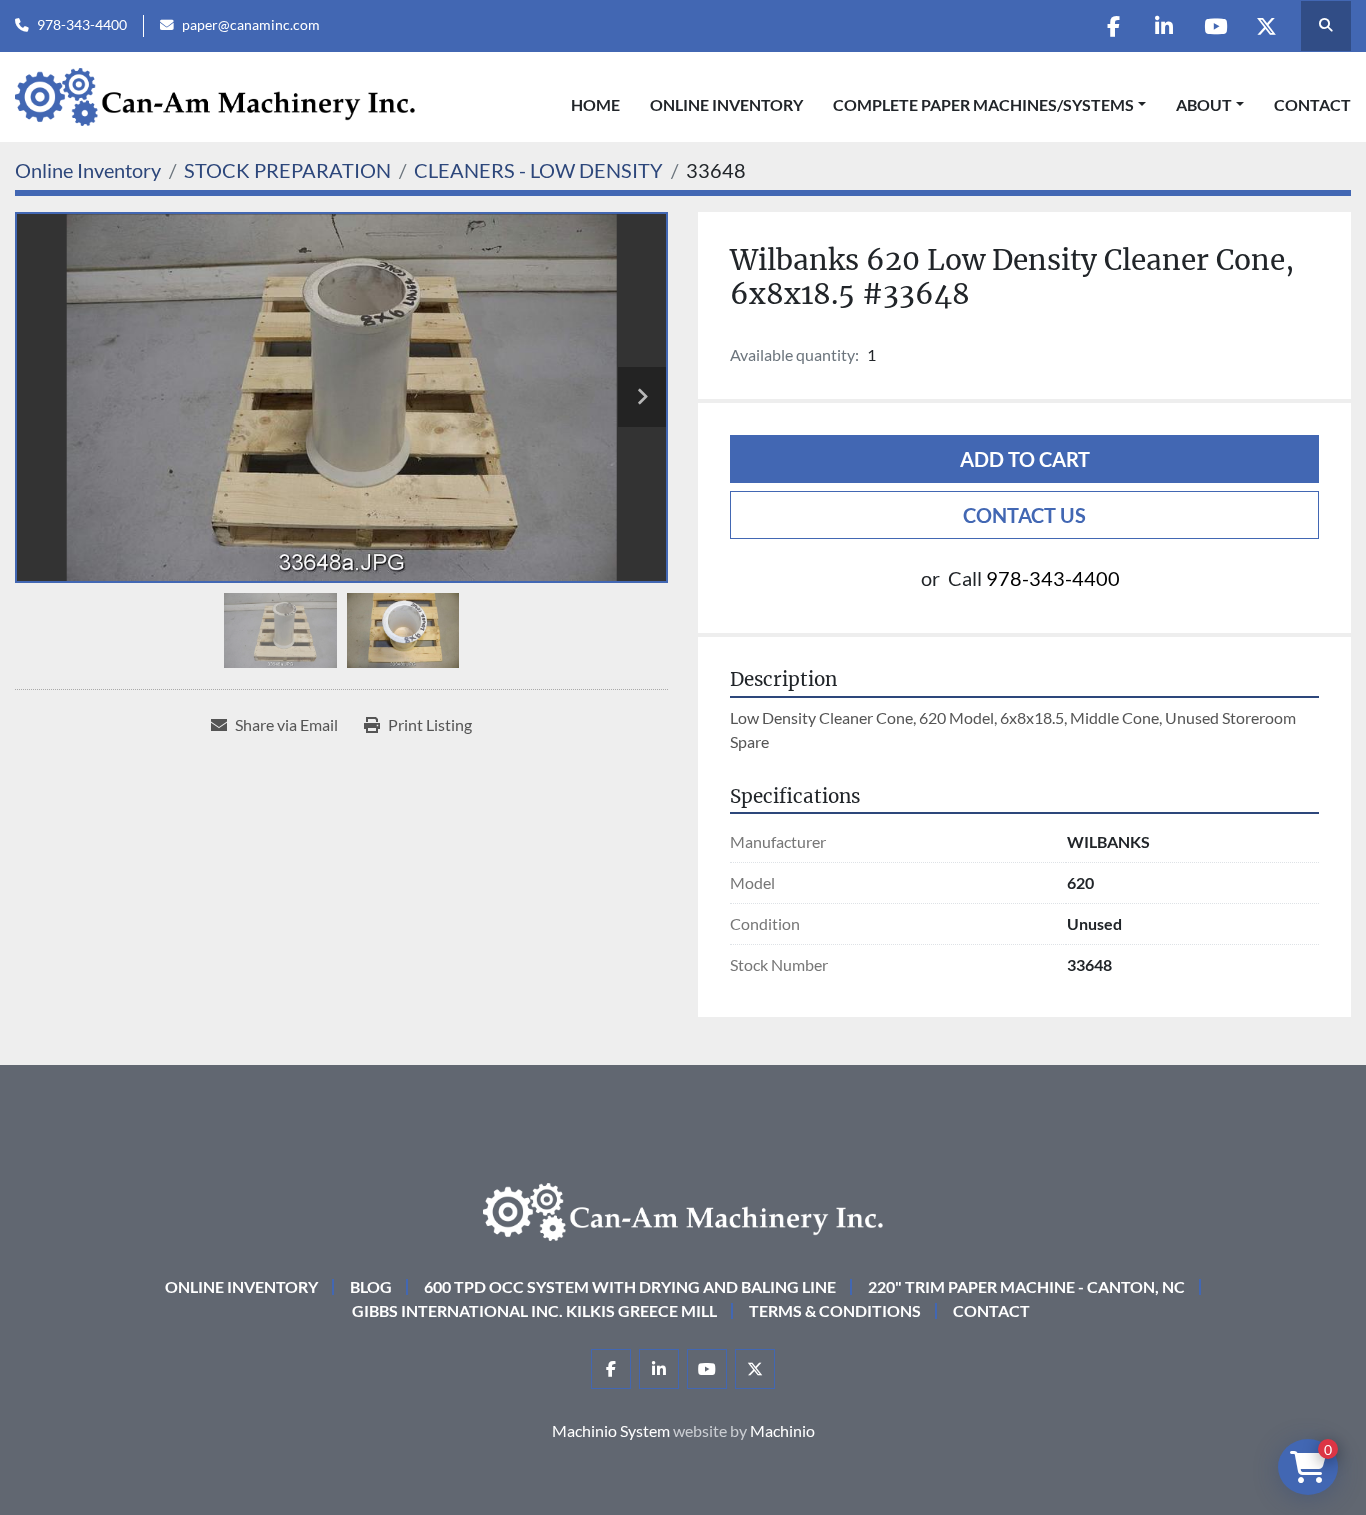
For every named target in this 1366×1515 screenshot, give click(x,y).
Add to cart (1025, 459)
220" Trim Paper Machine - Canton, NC (1026, 1286)
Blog (371, 1286)
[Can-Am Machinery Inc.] (683, 1209)
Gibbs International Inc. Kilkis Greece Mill (534, 1310)
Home (595, 104)
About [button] (1204, 104)
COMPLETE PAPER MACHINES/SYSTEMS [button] (983, 104)
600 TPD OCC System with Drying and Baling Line (630, 1286)
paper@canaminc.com (251, 25)
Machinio (782, 1430)
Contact (1312, 104)
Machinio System (611, 1430)
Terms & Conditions (835, 1310)
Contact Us (1024, 515)
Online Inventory (726, 104)
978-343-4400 (82, 25)
